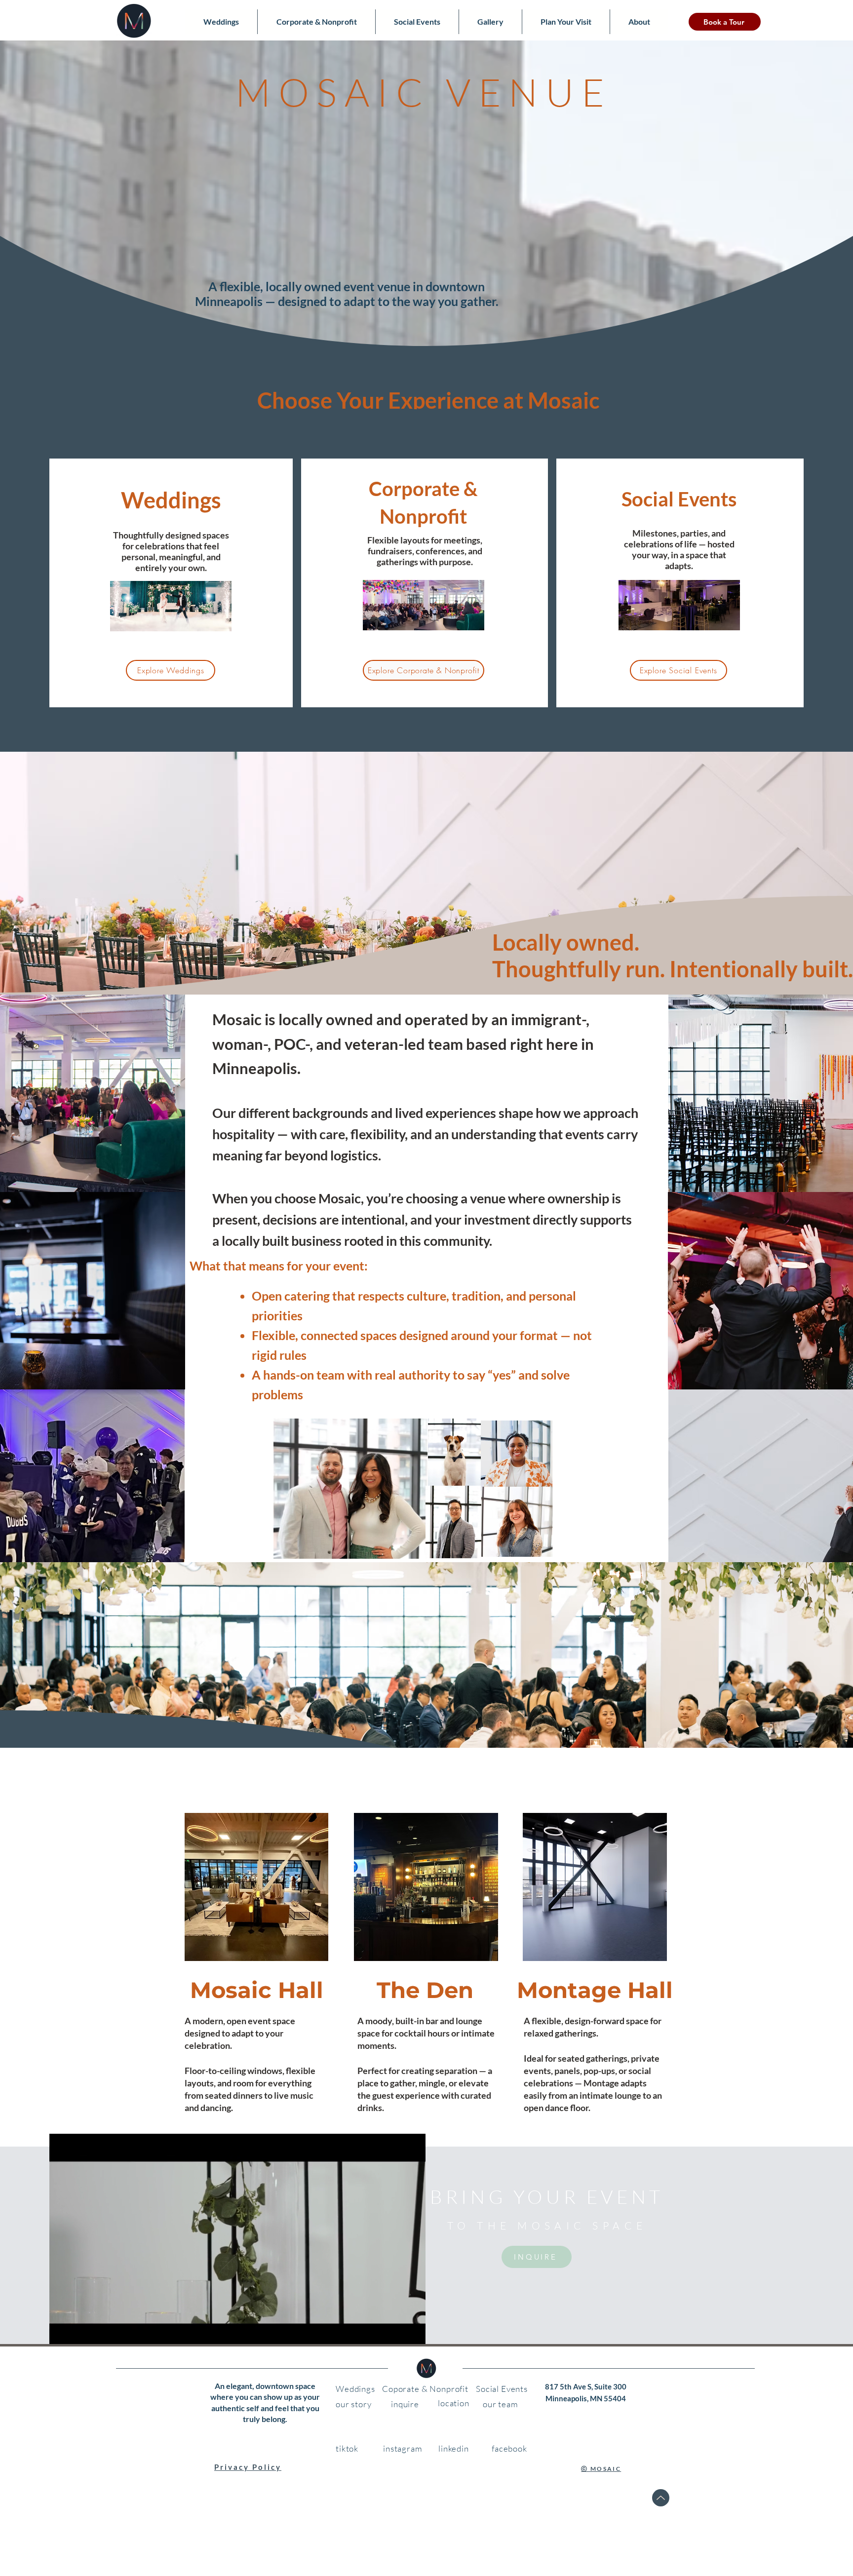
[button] (413, 2341)
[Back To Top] (661, 2498)
